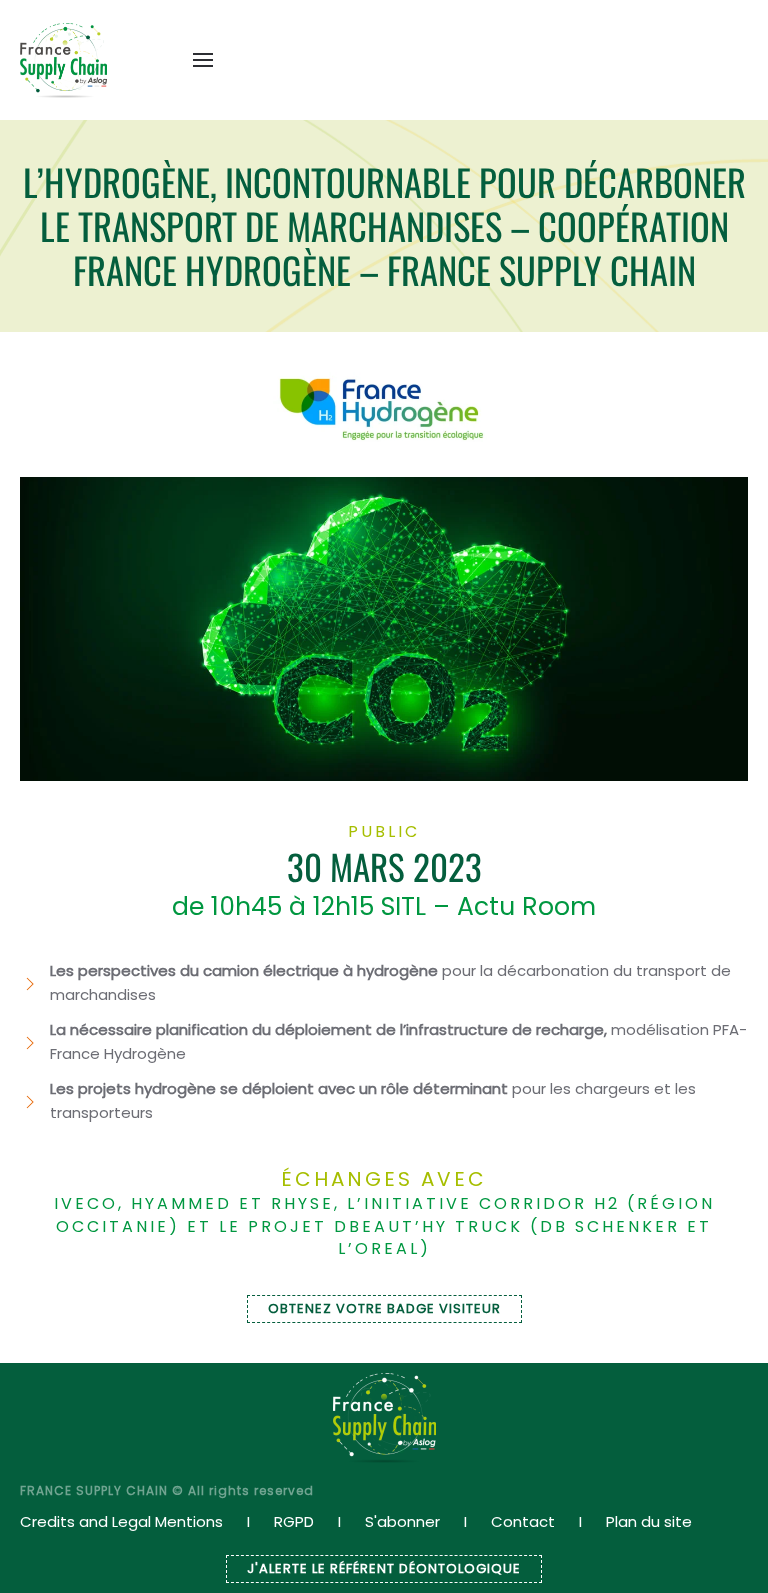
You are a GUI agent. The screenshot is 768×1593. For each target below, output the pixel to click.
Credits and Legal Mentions (121, 1521)
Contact (523, 1521)
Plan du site (649, 1521)
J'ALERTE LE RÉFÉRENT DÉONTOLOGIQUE (384, 1568)
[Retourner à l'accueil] (63, 60)
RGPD (294, 1521)
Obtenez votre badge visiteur (384, 1308)
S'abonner (402, 1521)
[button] (203, 60)
